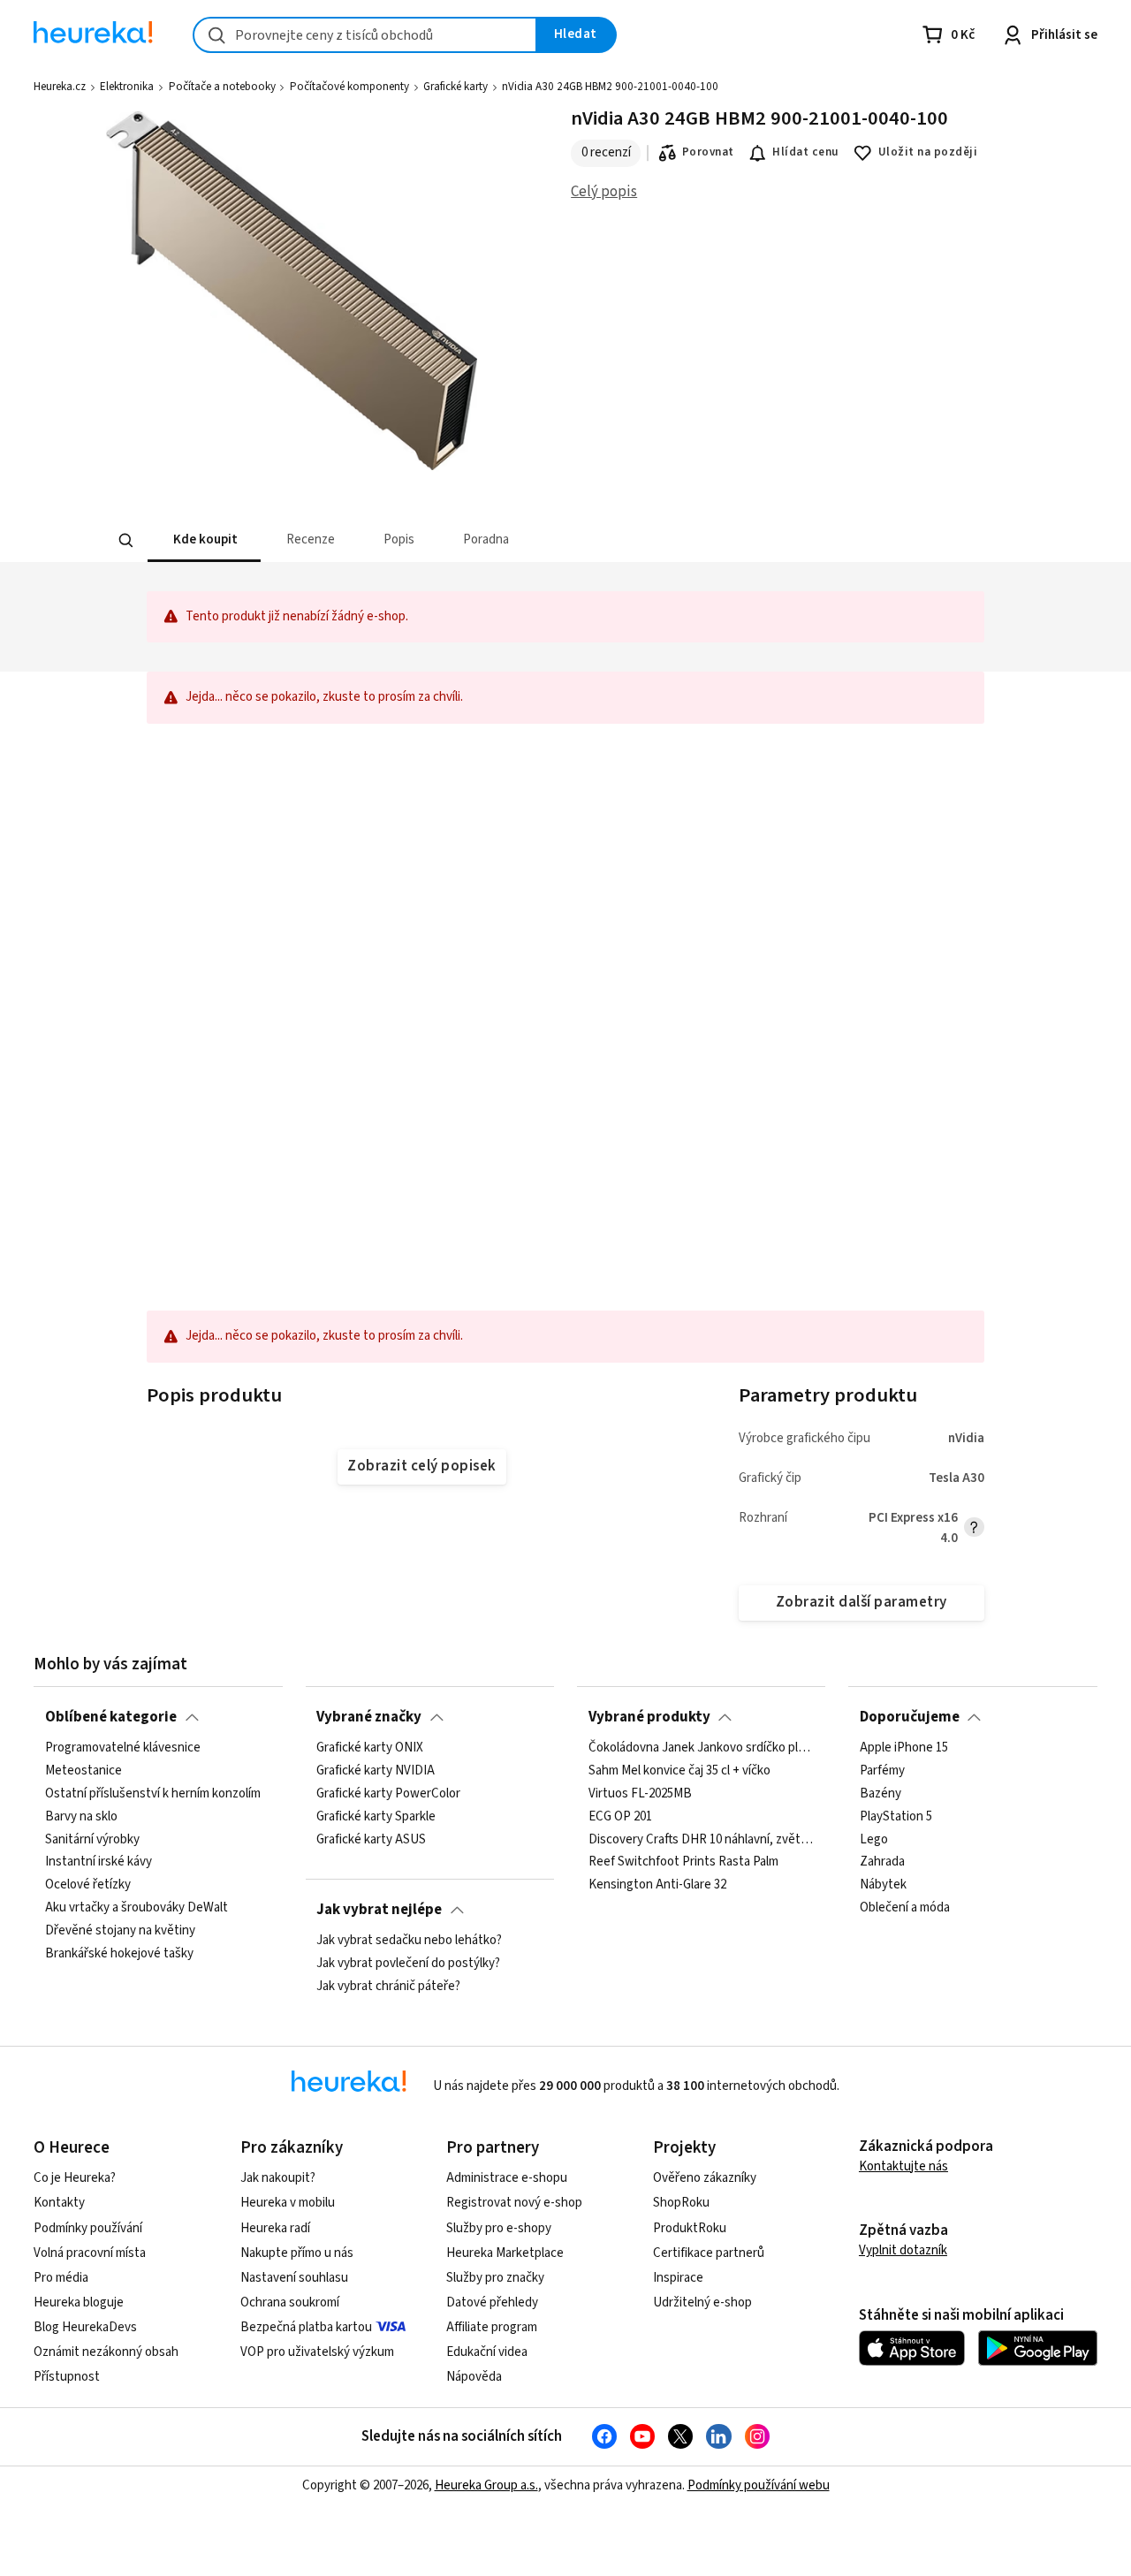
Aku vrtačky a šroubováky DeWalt (137, 1909)
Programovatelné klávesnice (123, 1748)
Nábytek (883, 1886)
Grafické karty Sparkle (376, 1817)
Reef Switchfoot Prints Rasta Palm (683, 1863)
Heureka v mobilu (288, 2203)
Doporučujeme (910, 1717)
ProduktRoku (690, 2228)
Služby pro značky (495, 2278)
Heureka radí (275, 2228)
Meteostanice (83, 1771)
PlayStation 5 (896, 1817)
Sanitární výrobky (92, 1840)
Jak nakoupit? (278, 2178)
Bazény (881, 1794)
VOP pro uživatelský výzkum (317, 2352)
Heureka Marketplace (505, 2253)
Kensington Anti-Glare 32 (657, 1886)
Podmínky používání (88, 2228)
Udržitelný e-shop (702, 2302)
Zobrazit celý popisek (421, 1466)
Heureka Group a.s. (486, 2485)
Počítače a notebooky (222, 87)
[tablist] (435, 540)
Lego (874, 1840)
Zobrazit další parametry (862, 1602)
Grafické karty (455, 87)
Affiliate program (492, 2327)
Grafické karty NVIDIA (376, 1771)
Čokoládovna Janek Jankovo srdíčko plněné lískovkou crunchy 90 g (702, 1748)
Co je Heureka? (75, 2178)
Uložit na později (928, 152)
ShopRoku (681, 2203)
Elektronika (127, 87)
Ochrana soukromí (290, 2302)
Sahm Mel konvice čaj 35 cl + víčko (679, 1771)
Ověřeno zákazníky (705, 2178)
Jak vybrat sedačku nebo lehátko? (409, 1941)
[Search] (125, 541)
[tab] (203, 540)
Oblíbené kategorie (111, 1717)
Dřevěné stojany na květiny (120, 1931)
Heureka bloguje (79, 2302)
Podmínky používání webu (759, 2485)
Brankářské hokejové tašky (119, 1954)
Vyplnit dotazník (903, 2250)
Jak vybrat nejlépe (379, 1910)
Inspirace (678, 2278)
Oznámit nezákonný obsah (106, 2352)
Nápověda (474, 2377)
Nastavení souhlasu (294, 2278)
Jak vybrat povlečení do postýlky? (408, 1964)
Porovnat (708, 152)
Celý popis (604, 192)
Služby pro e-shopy (499, 2228)
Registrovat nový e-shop (514, 2203)
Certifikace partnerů (709, 2253)
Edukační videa (487, 2352)
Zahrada (882, 1863)
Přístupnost (67, 2377)
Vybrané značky (369, 1717)
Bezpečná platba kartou (306, 2327)
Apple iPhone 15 (904, 1748)
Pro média (61, 2278)
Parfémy (882, 1771)
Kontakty (59, 2203)
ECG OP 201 (620, 1817)
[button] (203, 540)
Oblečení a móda (905, 1909)
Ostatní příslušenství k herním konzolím (153, 1794)
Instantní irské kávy (99, 1863)
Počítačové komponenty (349, 87)
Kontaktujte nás (903, 2166)
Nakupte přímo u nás (297, 2253)
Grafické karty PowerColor (388, 1794)
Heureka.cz (60, 87)
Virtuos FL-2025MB (640, 1794)
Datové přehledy (492, 2302)
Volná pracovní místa (90, 2253)
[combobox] (365, 35)
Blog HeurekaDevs (85, 2327)
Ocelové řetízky (88, 1886)
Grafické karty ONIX (370, 1748)
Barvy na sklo (81, 1817)
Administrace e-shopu (507, 2178)
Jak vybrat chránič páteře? (388, 1987)
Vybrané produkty (649, 1717)
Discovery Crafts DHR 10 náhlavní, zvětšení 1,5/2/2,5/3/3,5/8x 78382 (702, 1840)
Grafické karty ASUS (371, 1840)
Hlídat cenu (805, 152)
